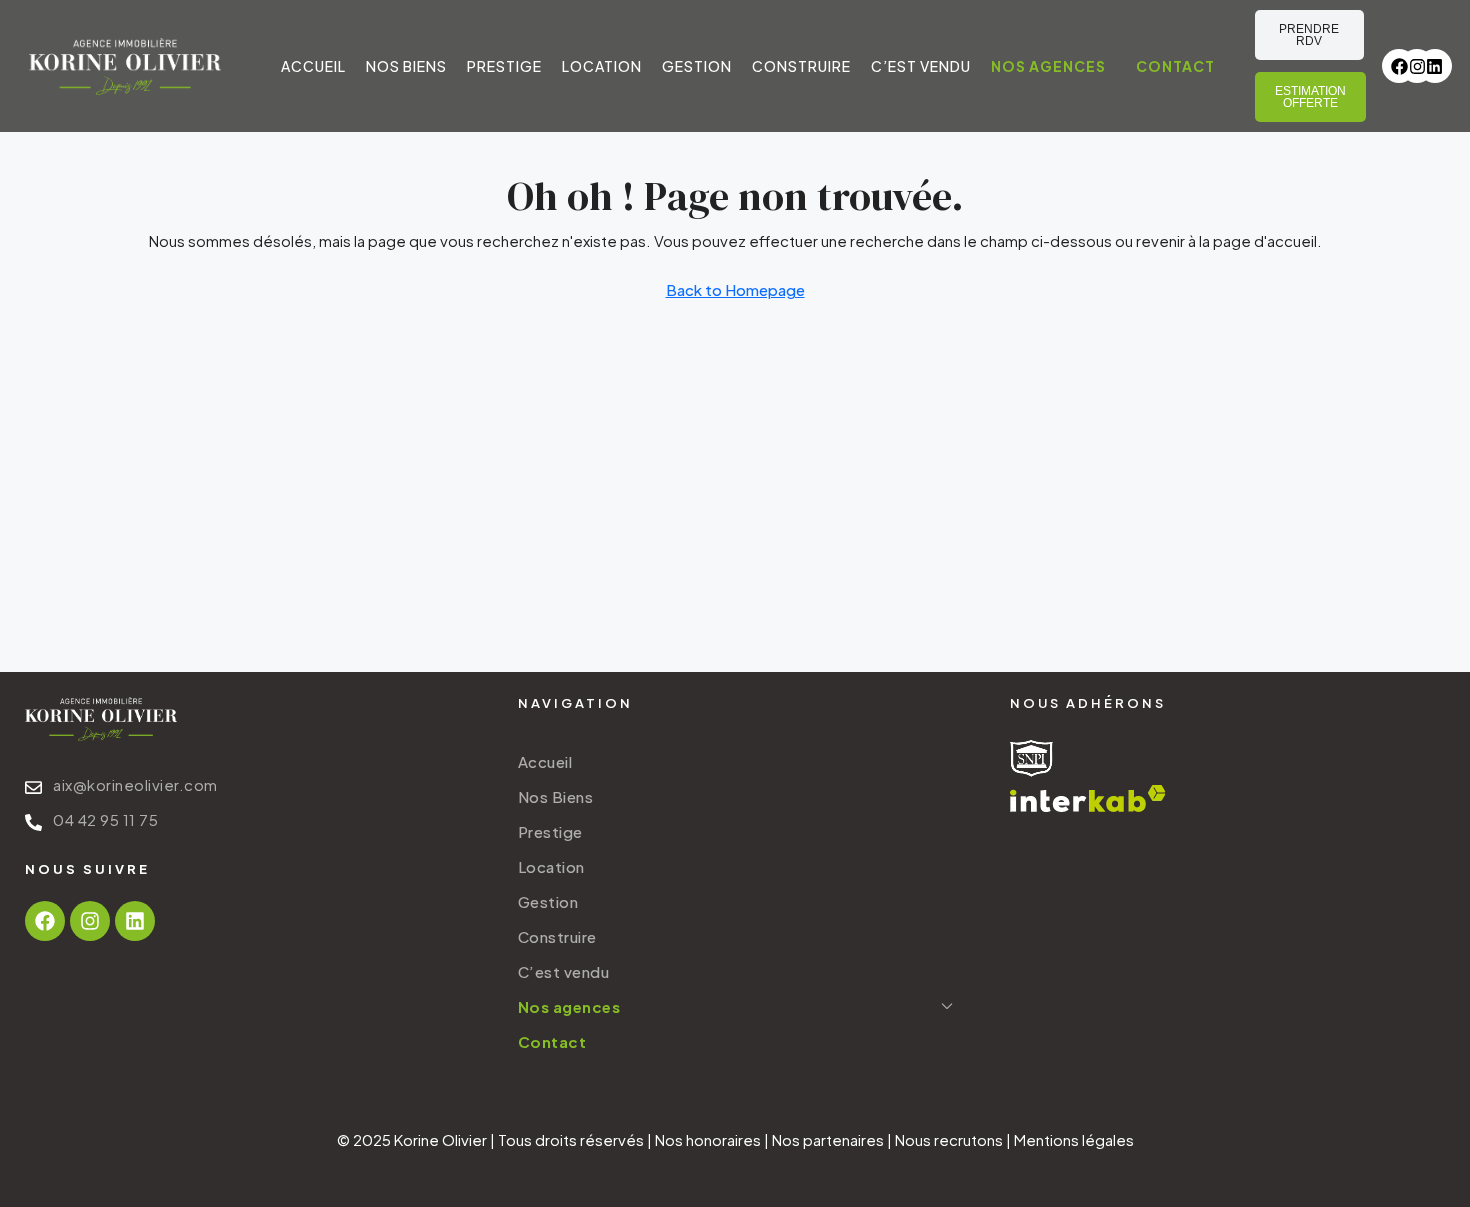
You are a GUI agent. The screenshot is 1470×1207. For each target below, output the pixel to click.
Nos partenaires (828, 1139)
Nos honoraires (708, 1139)
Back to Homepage (735, 289)
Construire (801, 66)
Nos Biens (406, 66)
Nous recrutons (949, 1139)
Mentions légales (1074, 1139)
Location (602, 66)
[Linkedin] (1435, 66)
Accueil (313, 66)
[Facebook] (1399, 66)
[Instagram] (1417, 66)
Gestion (697, 66)
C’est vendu (921, 66)
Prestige (504, 66)
